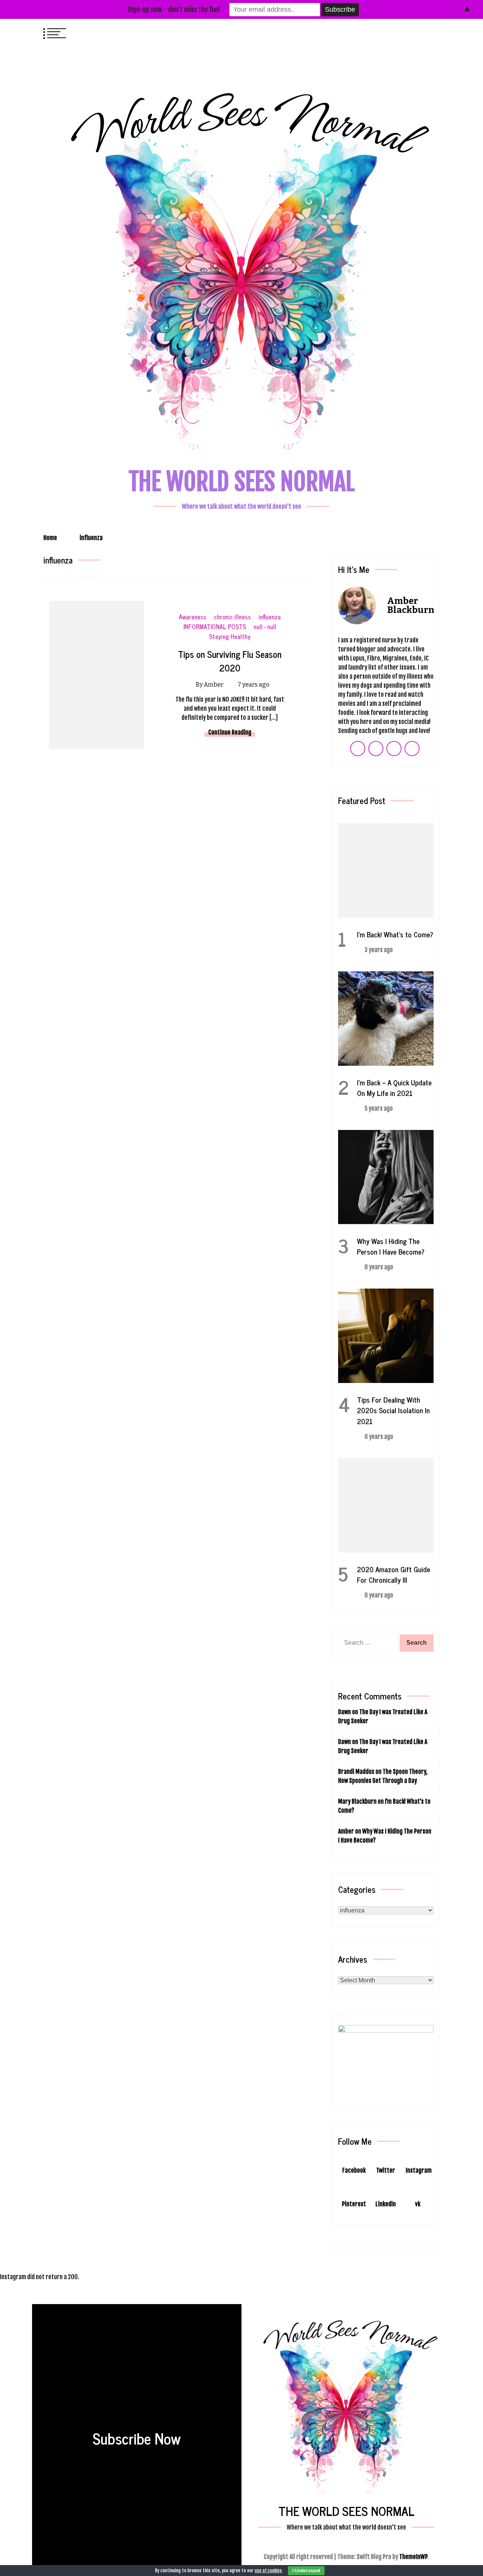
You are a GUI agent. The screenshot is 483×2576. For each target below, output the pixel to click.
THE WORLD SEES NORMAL (242, 482)
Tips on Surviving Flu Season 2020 (230, 661)
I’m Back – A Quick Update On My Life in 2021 (394, 1087)
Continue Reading (230, 732)
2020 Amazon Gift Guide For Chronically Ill (394, 1574)
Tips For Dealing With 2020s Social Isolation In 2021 (393, 1410)
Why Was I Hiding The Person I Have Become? (391, 1246)
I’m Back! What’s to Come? (395, 934)
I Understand (306, 2571)
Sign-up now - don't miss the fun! (174, 9)
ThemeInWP (413, 2557)
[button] (419, 32)
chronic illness (232, 617)
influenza (270, 617)
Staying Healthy (230, 637)
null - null (265, 627)
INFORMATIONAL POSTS (215, 627)
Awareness (193, 617)
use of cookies (268, 2571)
